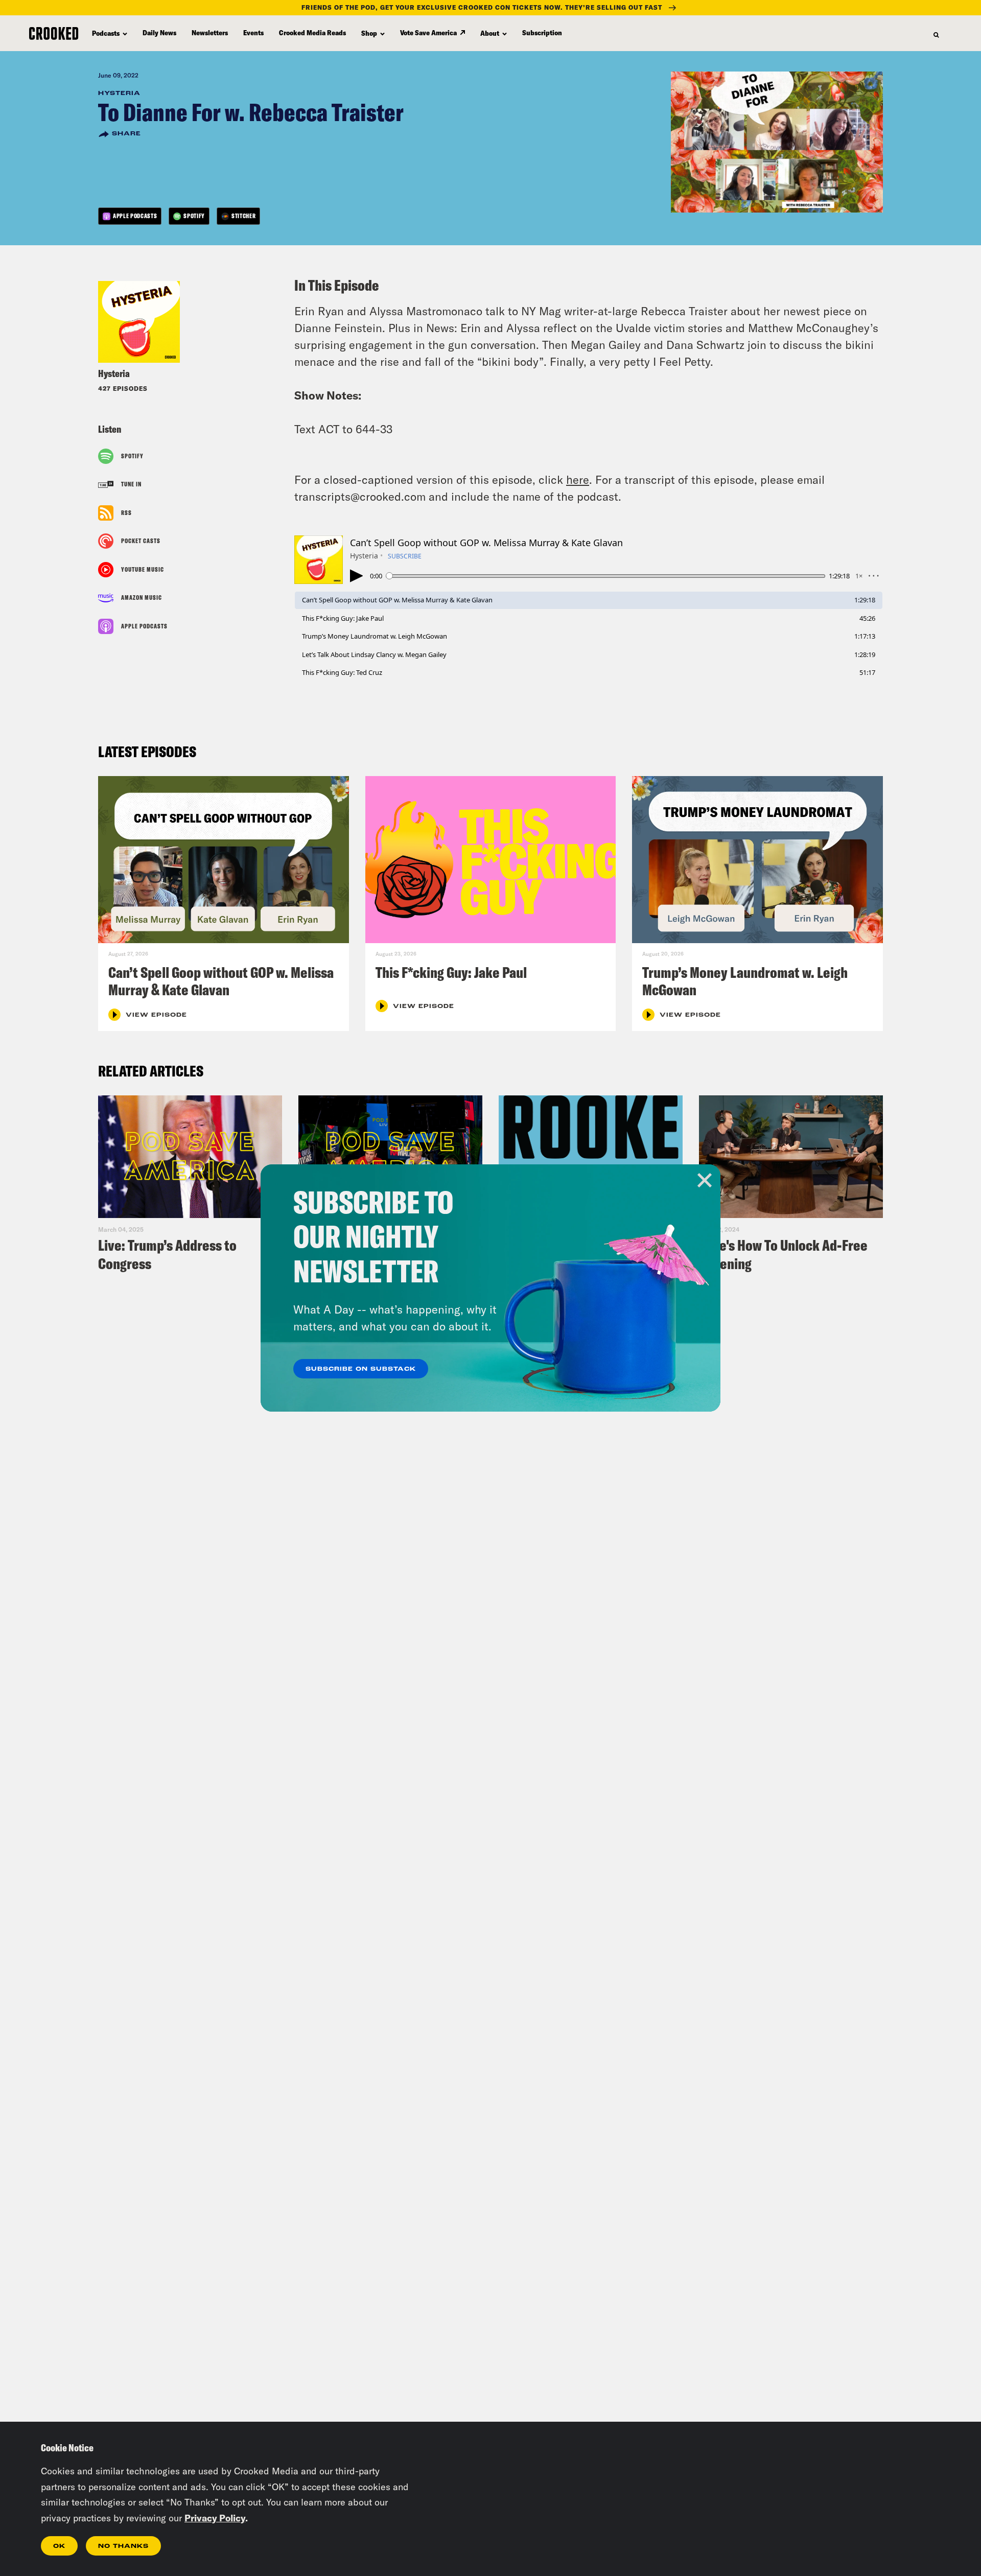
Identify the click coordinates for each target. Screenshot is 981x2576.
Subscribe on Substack (361, 1369)
